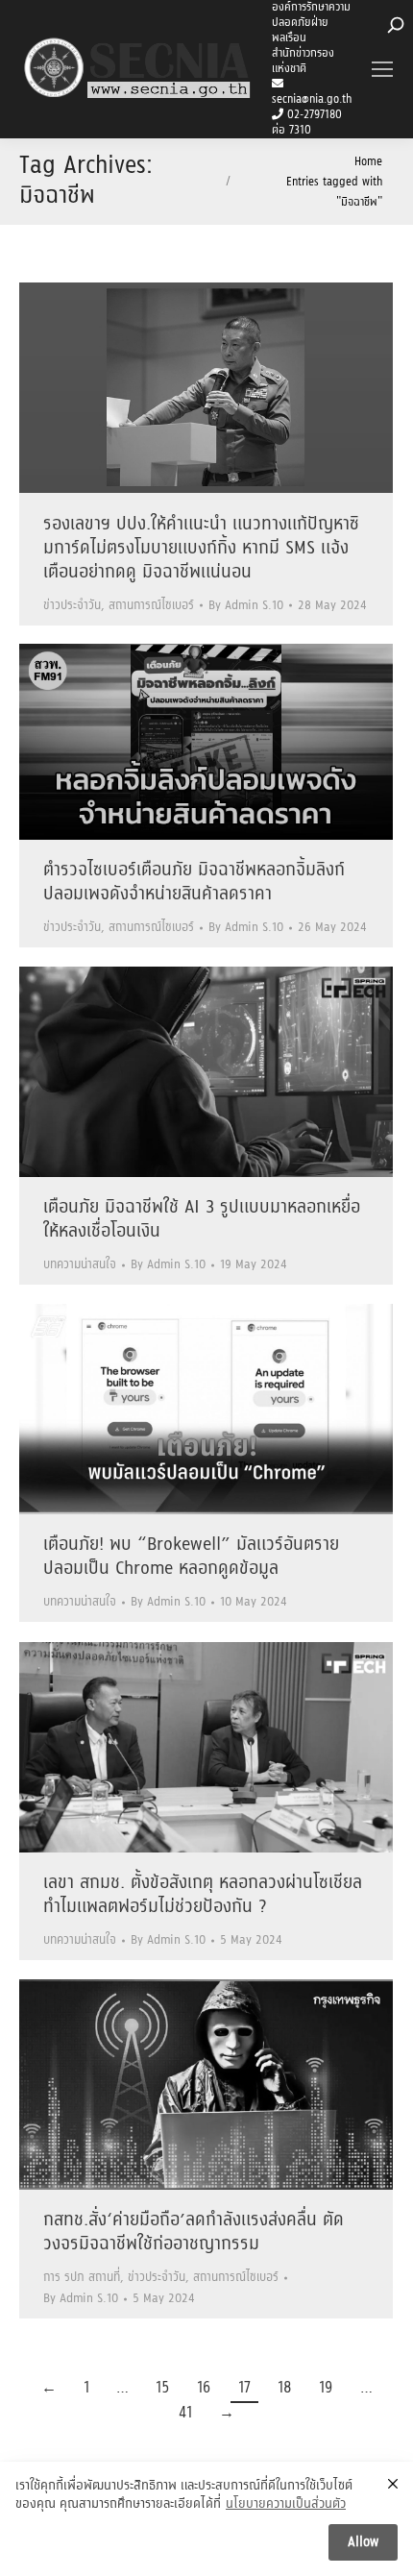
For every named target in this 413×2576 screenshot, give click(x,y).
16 (204, 2388)
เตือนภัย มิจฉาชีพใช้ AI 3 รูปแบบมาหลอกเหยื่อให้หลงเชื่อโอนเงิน (202, 1220)
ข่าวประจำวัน (72, 606)
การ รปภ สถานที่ (82, 2278)
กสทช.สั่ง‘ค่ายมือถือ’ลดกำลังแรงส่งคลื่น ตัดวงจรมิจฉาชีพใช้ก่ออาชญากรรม (194, 2233)
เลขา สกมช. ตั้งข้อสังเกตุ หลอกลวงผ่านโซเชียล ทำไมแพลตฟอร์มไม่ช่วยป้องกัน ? (203, 1895)
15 (163, 2388)
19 (326, 2388)
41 (185, 2413)
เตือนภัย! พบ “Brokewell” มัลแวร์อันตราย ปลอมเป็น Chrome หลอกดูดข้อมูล (191, 1557)
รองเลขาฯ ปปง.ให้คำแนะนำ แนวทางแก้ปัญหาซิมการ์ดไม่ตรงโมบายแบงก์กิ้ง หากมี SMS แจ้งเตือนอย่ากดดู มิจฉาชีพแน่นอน (201, 549)
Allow (363, 2542)
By (246, 606)
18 (285, 2388)
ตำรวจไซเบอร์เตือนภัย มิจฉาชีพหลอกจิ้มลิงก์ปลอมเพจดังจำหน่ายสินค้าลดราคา (194, 883)
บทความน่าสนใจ (80, 1265)
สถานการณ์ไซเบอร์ (151, 606)
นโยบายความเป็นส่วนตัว (286, 2505)
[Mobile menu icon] (382, 69)
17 (244, 2388)
